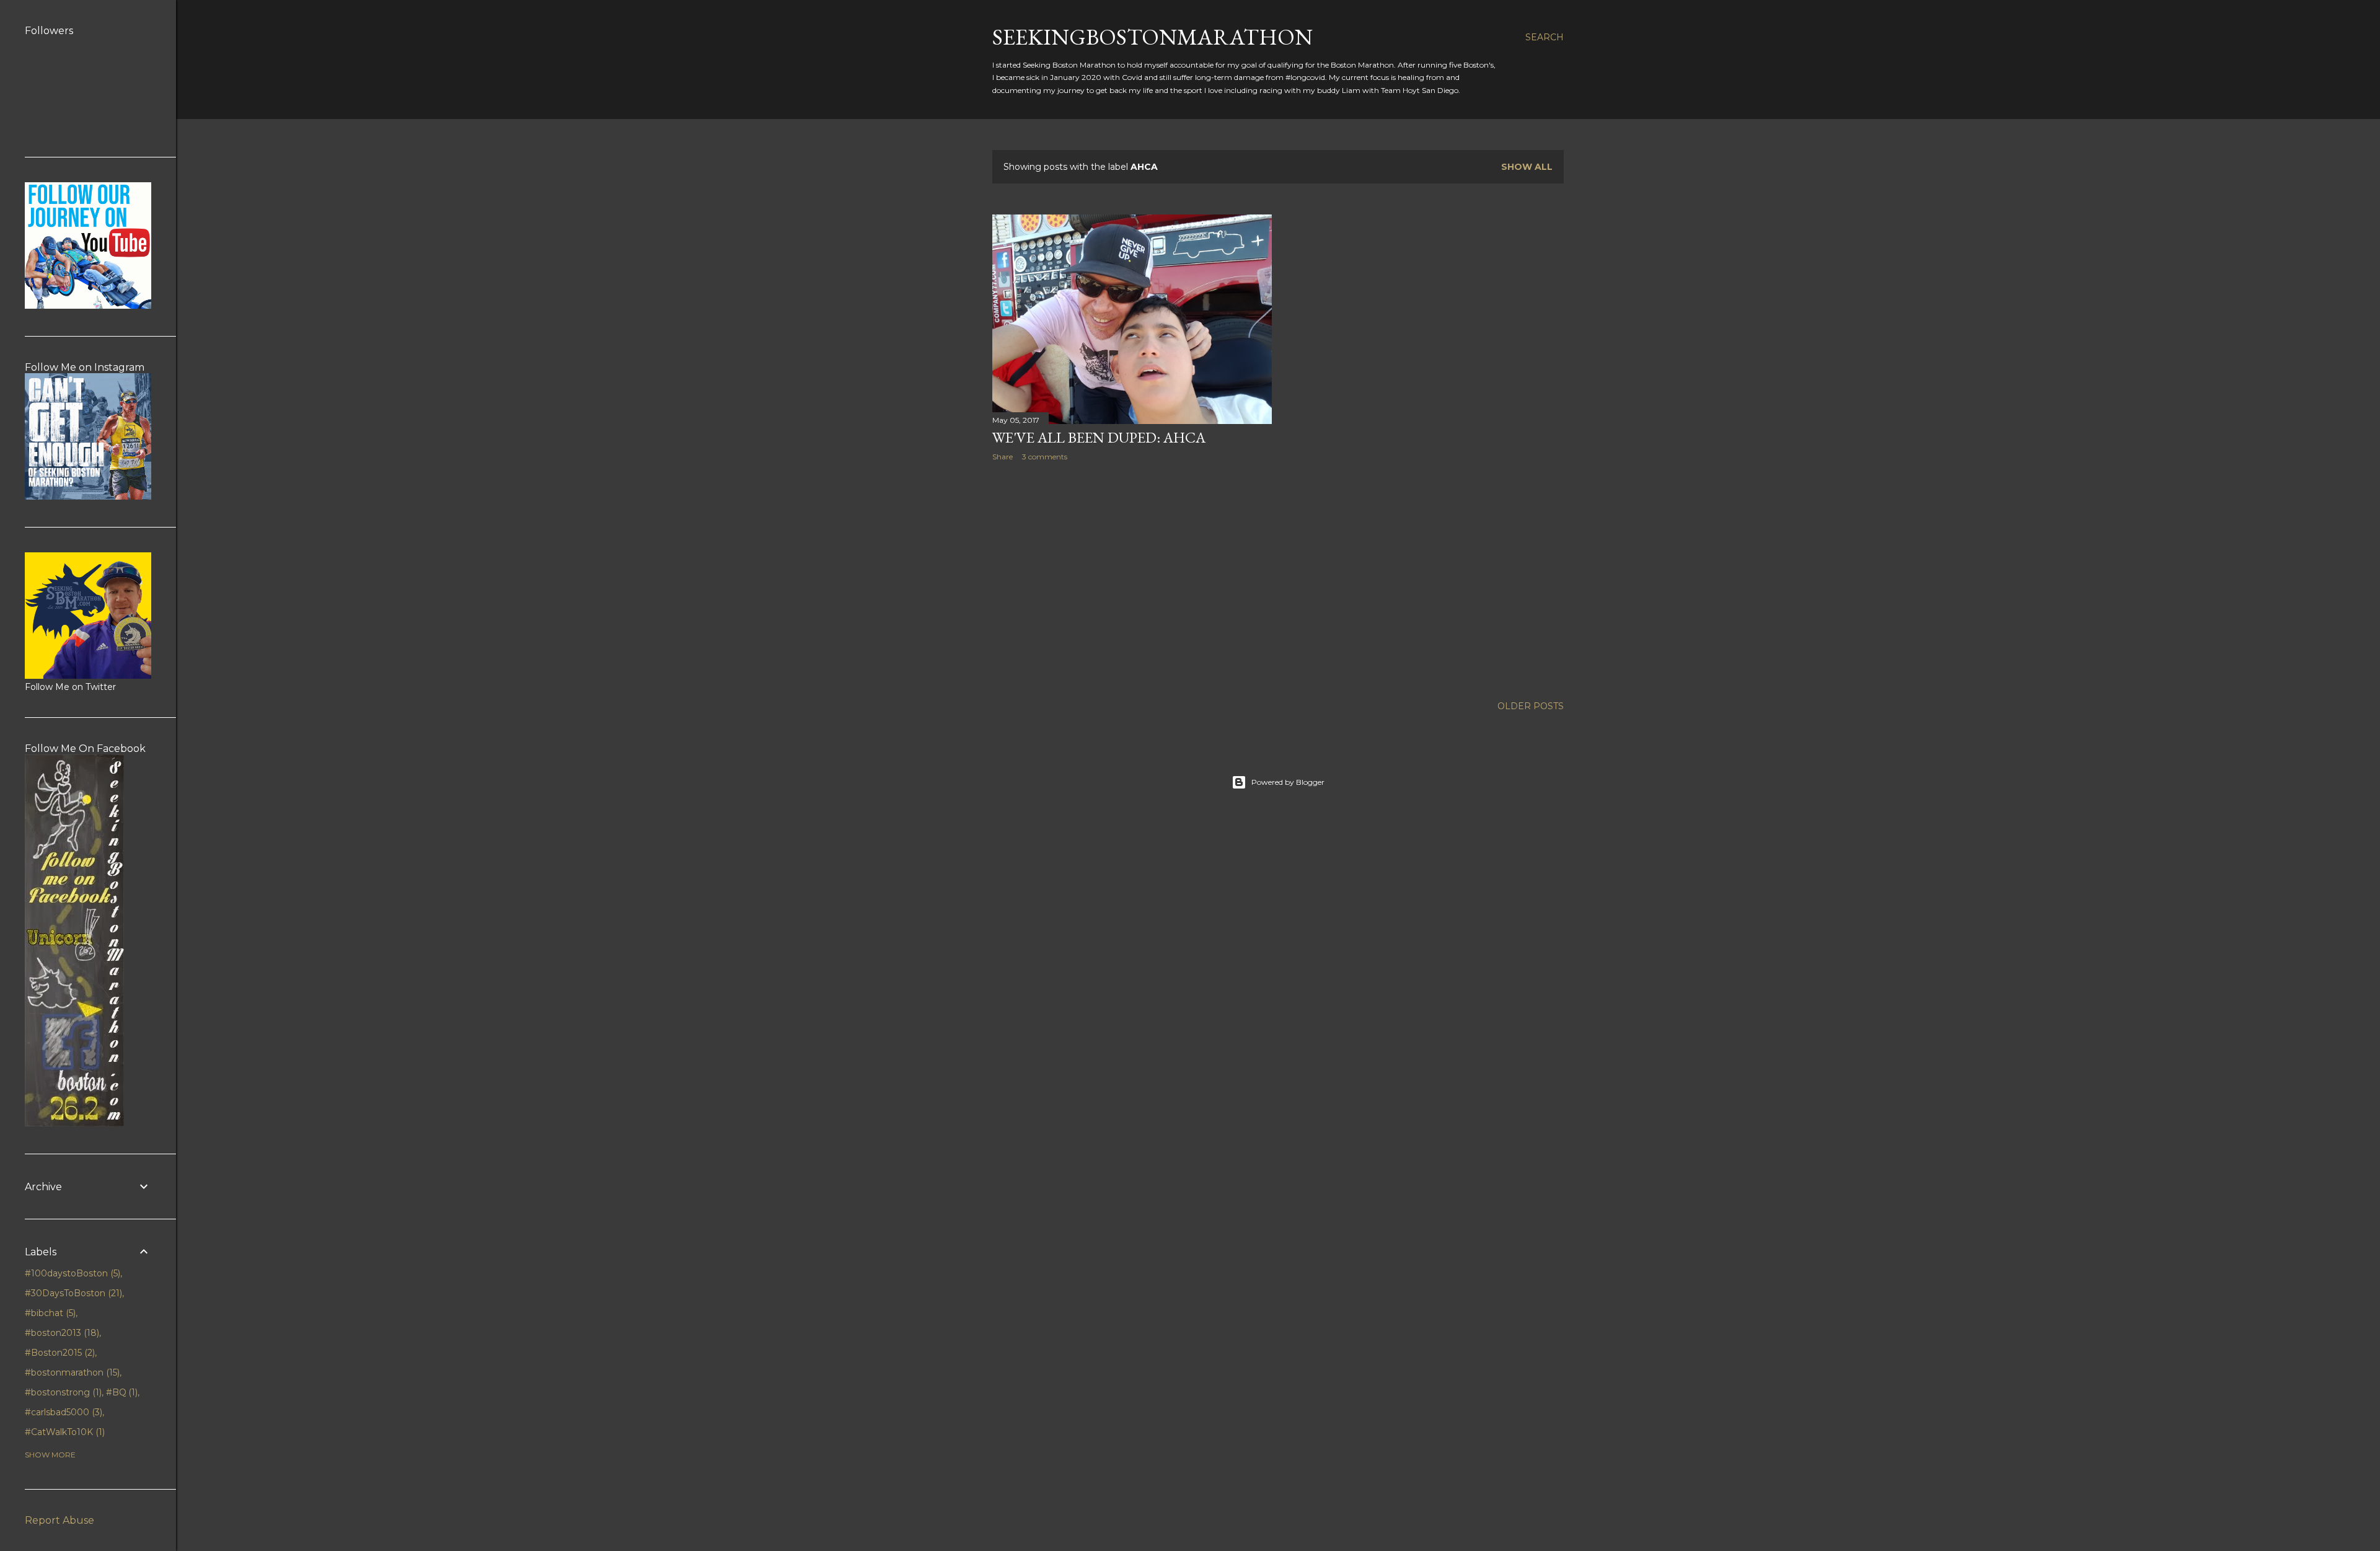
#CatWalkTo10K (64, 1432)
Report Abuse (59, 1520)
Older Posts (1531, 706)
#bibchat (49, 1313)
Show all (1527, 167)
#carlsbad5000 (62, 1412)
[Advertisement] (1132, 579)
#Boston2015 (59, 1353)
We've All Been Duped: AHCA (1099, 437)
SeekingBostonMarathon (1153, 37)
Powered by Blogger (1288, 782)
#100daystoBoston (71, 1273)
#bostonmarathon (71, 1372)
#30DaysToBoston (72, 1293)
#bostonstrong (62, 1392)
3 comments (1045, 457)
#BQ (121, 1392)
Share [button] (1003, 457)
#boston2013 (61, 1333)
